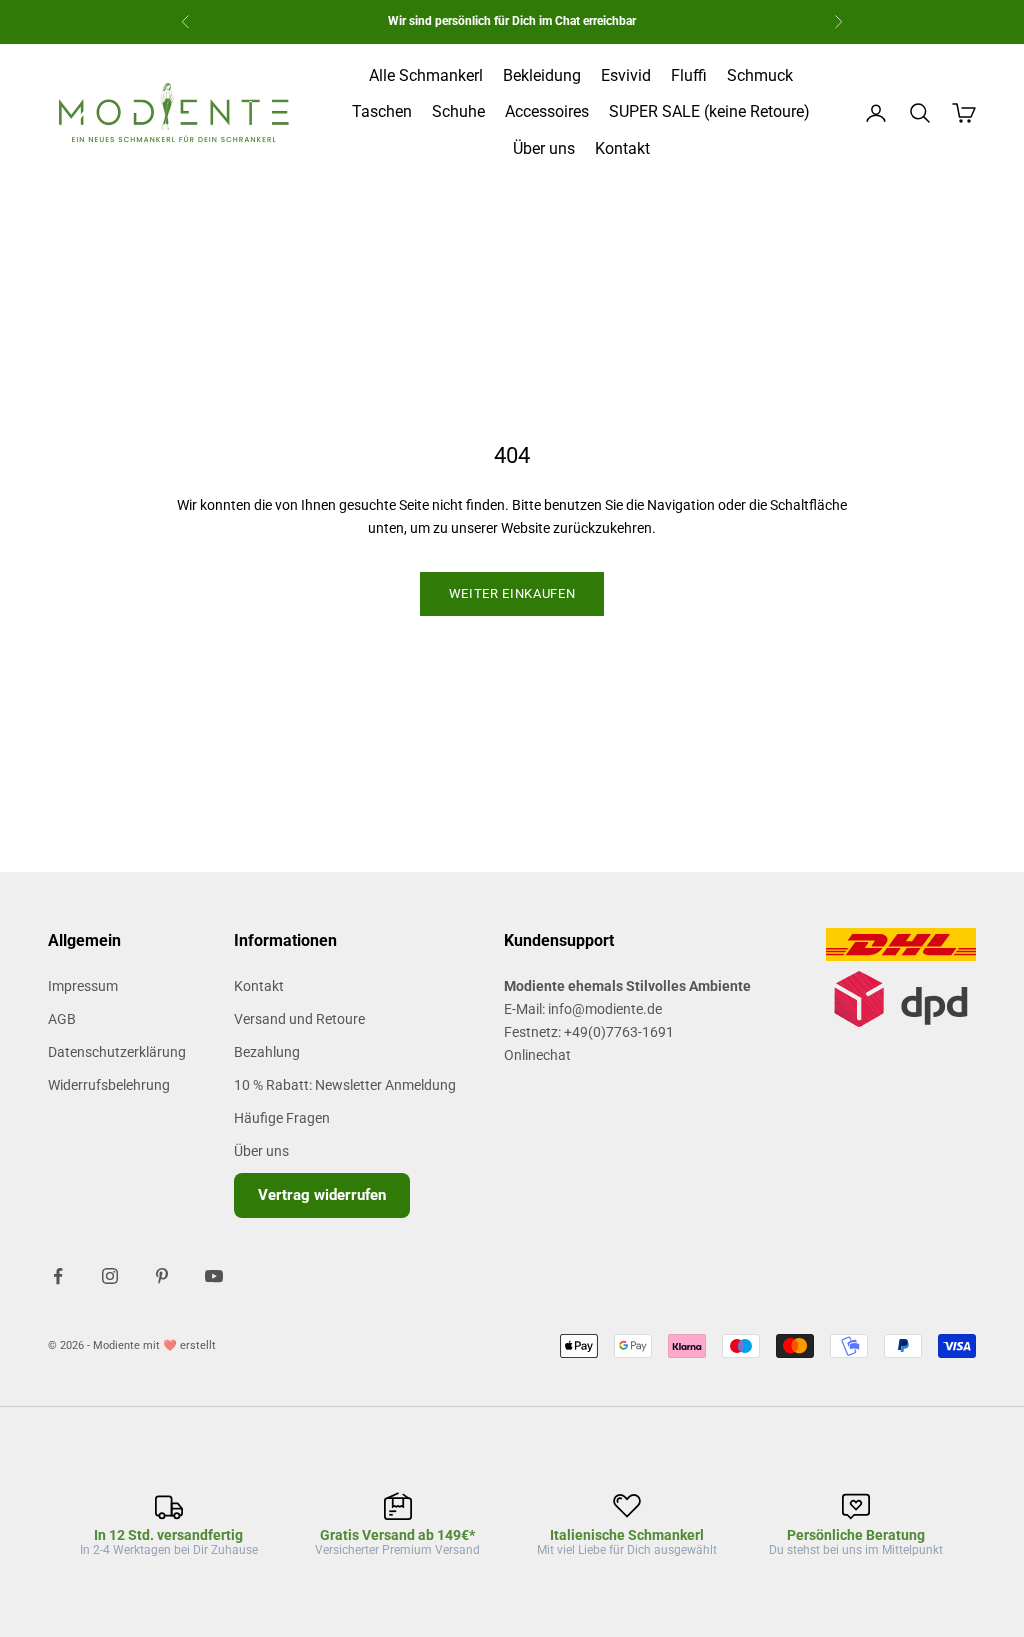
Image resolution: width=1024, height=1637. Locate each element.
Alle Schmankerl (426, 76)
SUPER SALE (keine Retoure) (709, 112)
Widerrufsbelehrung (109, 1085)
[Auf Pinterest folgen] (162, 1276)
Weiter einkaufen (512, 593)
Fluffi (689, 76)
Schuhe (458, 112)
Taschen (382, 112)
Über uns (544, 149)
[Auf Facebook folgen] (58, 1276)
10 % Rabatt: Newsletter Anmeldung (345, 1085)
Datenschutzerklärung (117, 1052)
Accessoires (547, 112)
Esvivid (626, 76)
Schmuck (760, 76)
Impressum (83, 986)
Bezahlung (267, 1052)
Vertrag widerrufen (322, 1195)
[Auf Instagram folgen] (110, 1276)
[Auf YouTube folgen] (214, 1276)
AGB (62, 1019)
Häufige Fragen (282, 1118)
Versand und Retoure (299, 1019)
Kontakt (622, 149)
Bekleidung (542, 76)
